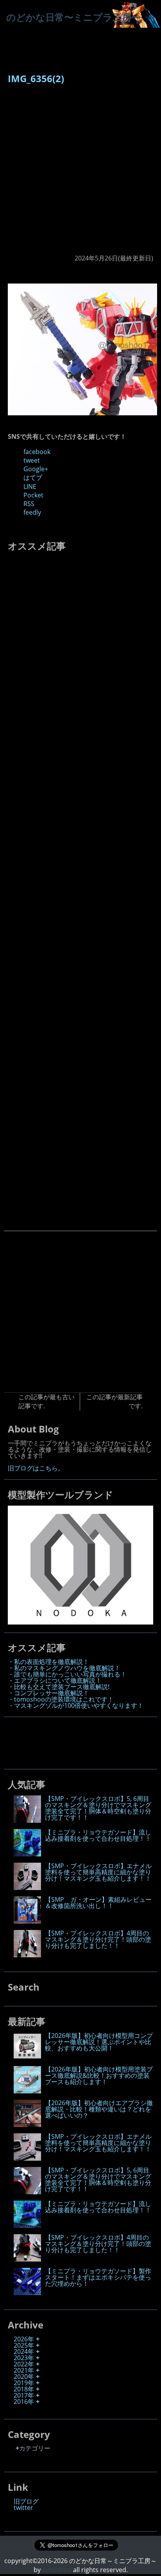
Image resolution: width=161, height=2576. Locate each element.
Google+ (36, 469)
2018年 (24, 2389)
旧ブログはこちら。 (36, 1468)
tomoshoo (56, 2570)
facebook (37, 452)
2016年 (24, 2402)
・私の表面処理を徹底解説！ (48, 1662)
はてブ (33, 478)
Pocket (33, 495)
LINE (30, 486)
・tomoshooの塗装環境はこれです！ (61, 1699)
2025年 (24, 2345)
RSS (29, 504)
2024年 (24, 2352)
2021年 (24, 2370)
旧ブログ (26, 2501)
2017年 (24, 2395)
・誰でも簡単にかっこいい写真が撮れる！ (67, 1674)
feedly (32, 512)
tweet (32, 460)
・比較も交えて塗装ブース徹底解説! (59, 1687)
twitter (23, 2508)
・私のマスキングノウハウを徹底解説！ (64, 1668)
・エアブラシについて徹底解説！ (55, 1680)
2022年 (24, 2364)
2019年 (24, 2383)
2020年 (24, 2377)
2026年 (24, 2339)
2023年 (24, 2358)
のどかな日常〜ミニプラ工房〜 (73, 17)
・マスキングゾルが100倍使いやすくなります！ (76, 1705)
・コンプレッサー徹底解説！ (48, 1693)
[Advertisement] (80, 173)
